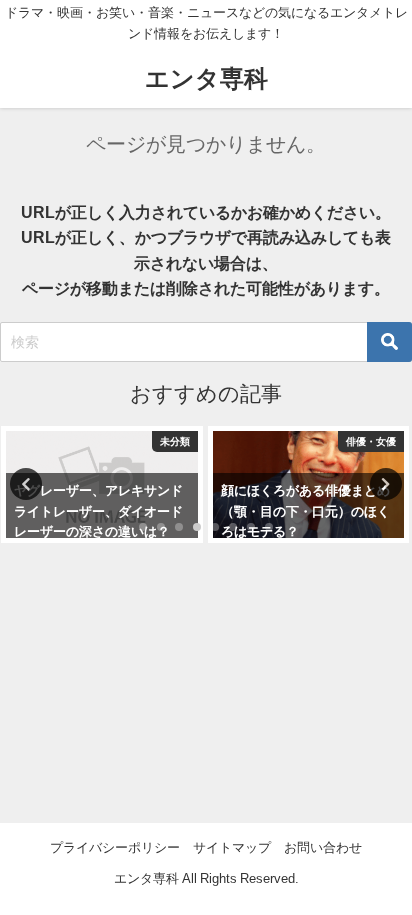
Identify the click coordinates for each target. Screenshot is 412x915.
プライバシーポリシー (115, 847)
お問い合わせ (323, 847)
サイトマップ (232, 847)
